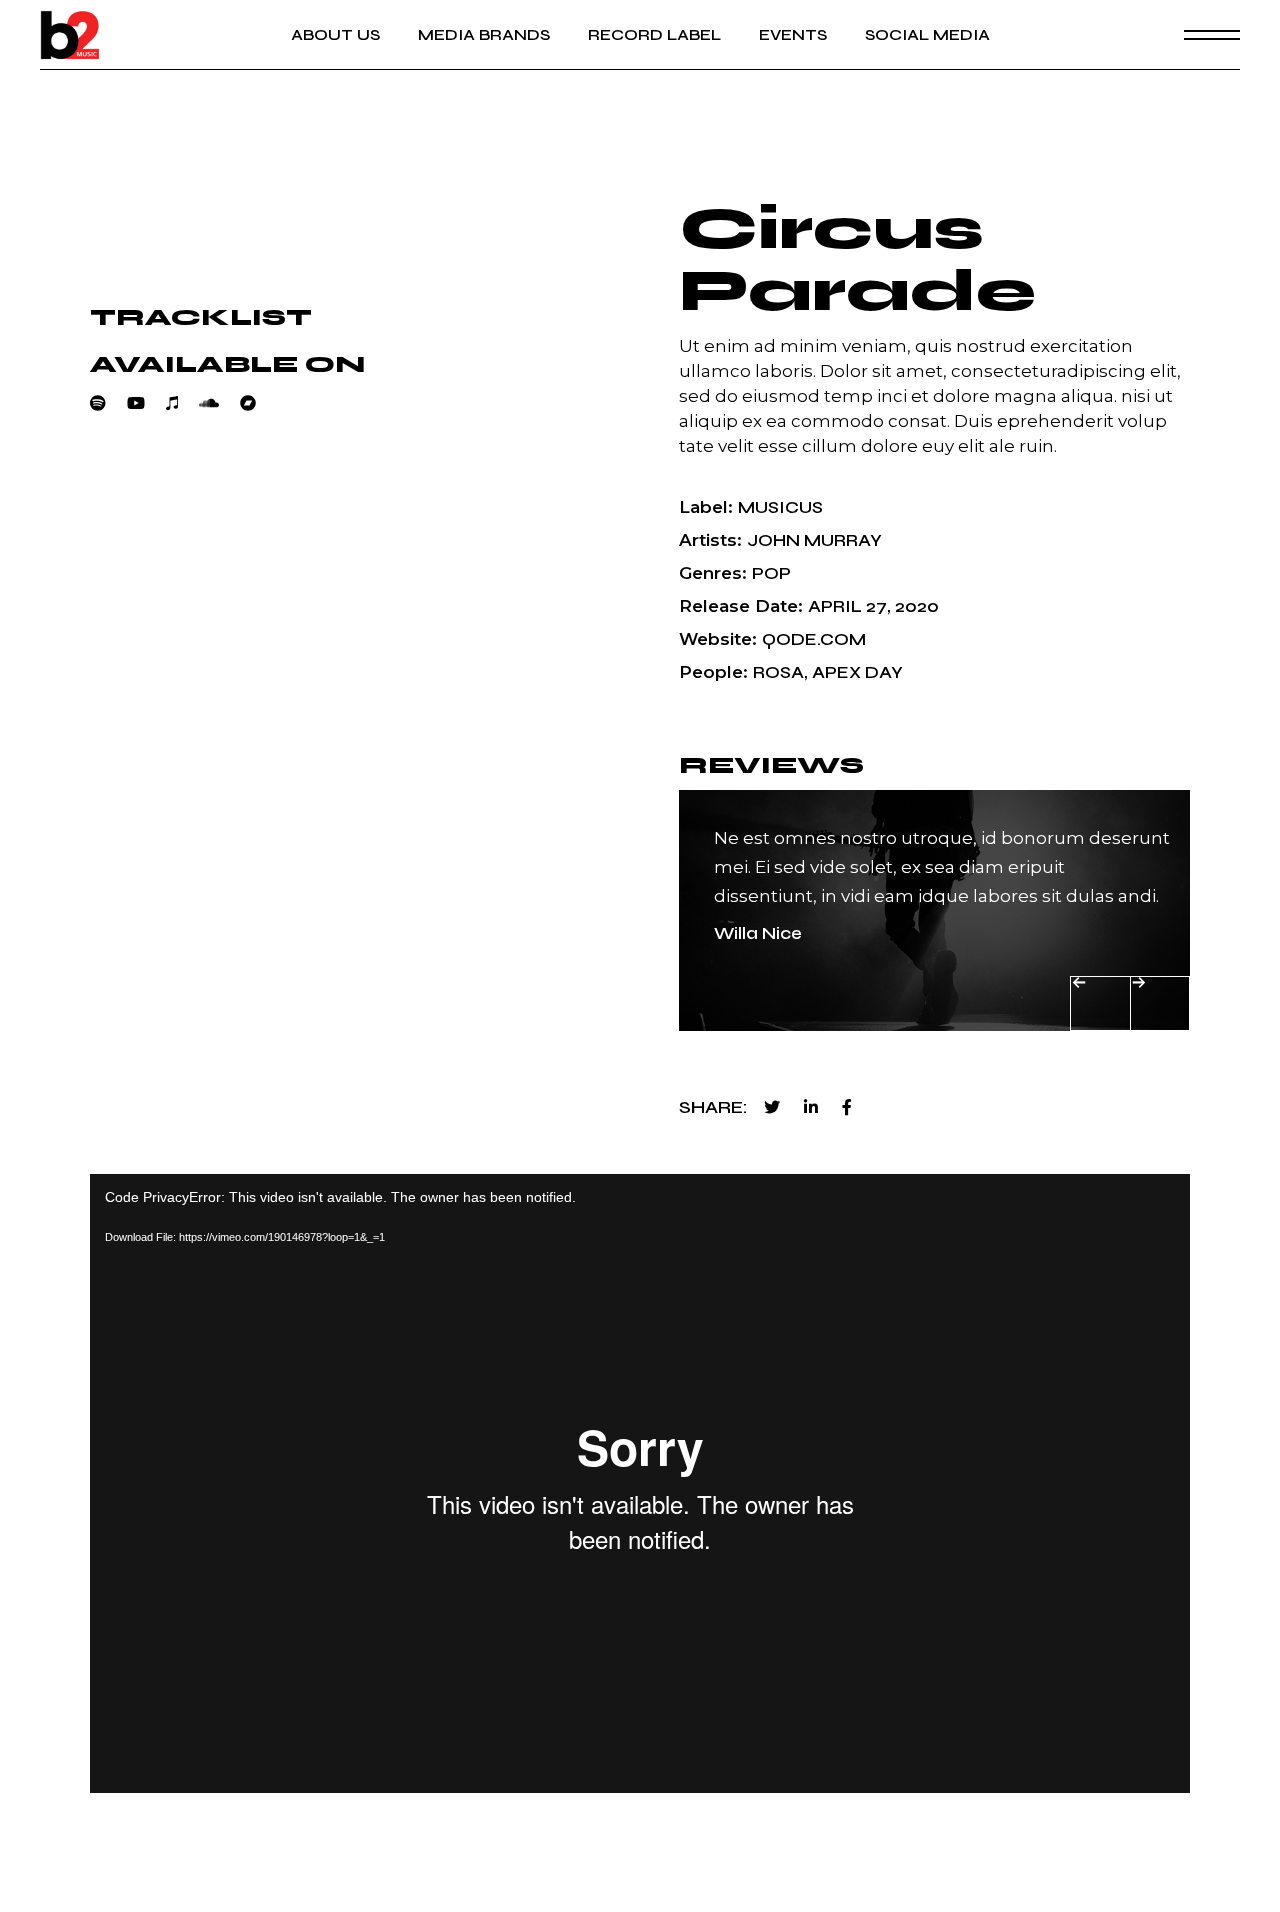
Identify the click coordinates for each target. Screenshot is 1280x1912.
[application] (640, 1483)
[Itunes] (182, 403)
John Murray (814, 540)
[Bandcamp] (258, 403)
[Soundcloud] (219, 403)
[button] (1100, 1003)
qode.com (814, 639)
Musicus (780, 507)
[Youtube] (146, 403)
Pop (771, 573)
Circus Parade (857, 259)
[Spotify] (108, 403)
